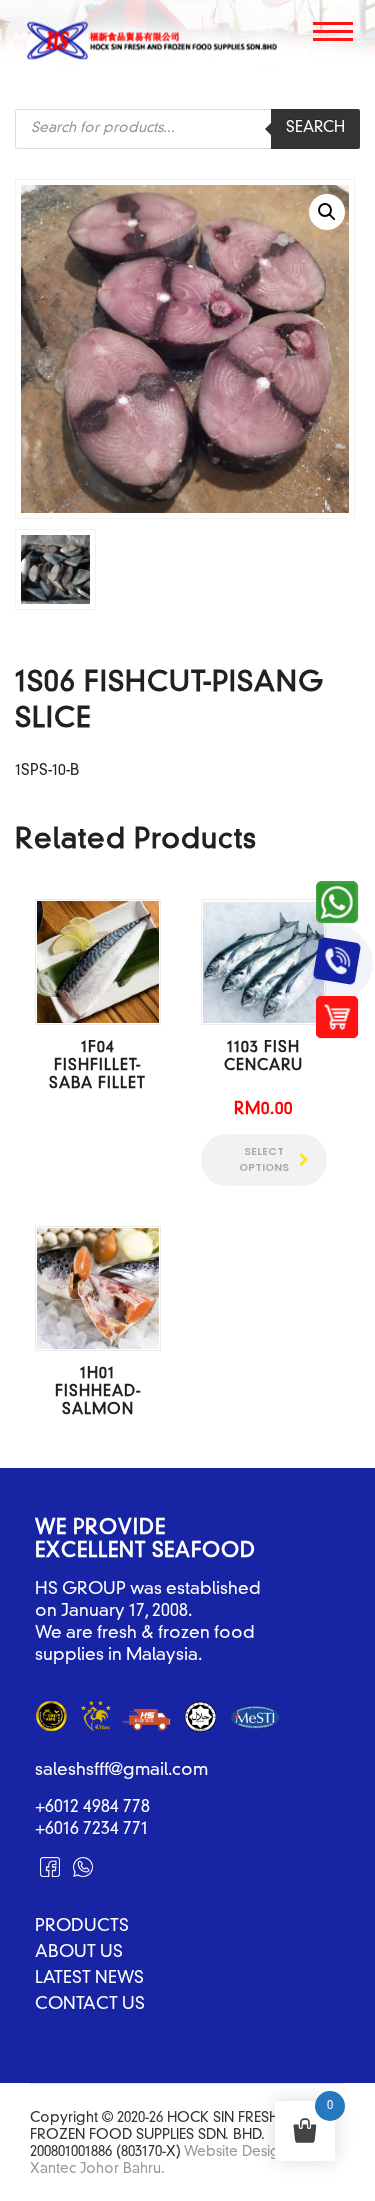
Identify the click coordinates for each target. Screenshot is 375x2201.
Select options (264, 1159)
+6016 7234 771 (91, 1829)
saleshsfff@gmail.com (121, 1770)
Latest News (89, 1979)
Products (82, 1927)
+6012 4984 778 (92, 1807)
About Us (79, 1953)
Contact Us (90, 2005)
